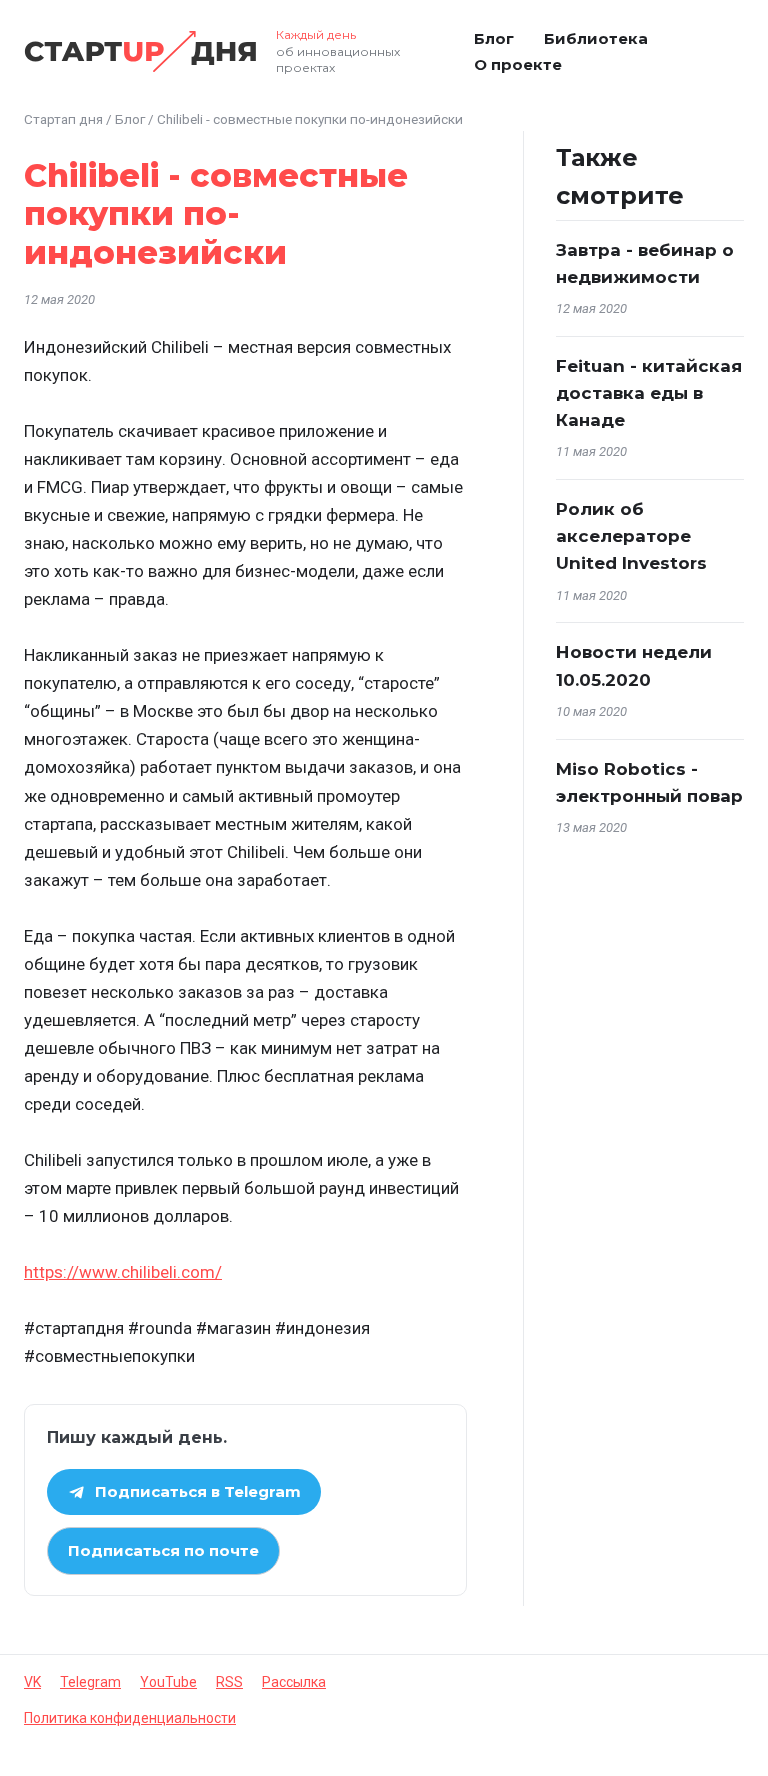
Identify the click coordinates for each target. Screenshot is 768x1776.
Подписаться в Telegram (198, 1491)
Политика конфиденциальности (130, 1718)
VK (32, 1682)
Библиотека (596, 38)
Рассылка (294, 1682)
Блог (494, 38)
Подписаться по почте (163, 1550)
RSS (229, 1682)
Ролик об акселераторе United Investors (631, 536)
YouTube (168, 1682)
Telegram (90, 1682)
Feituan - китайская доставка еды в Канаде (649, 393)
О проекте (518, 64)
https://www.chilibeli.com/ (123, 1272)
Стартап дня (63, 119)
